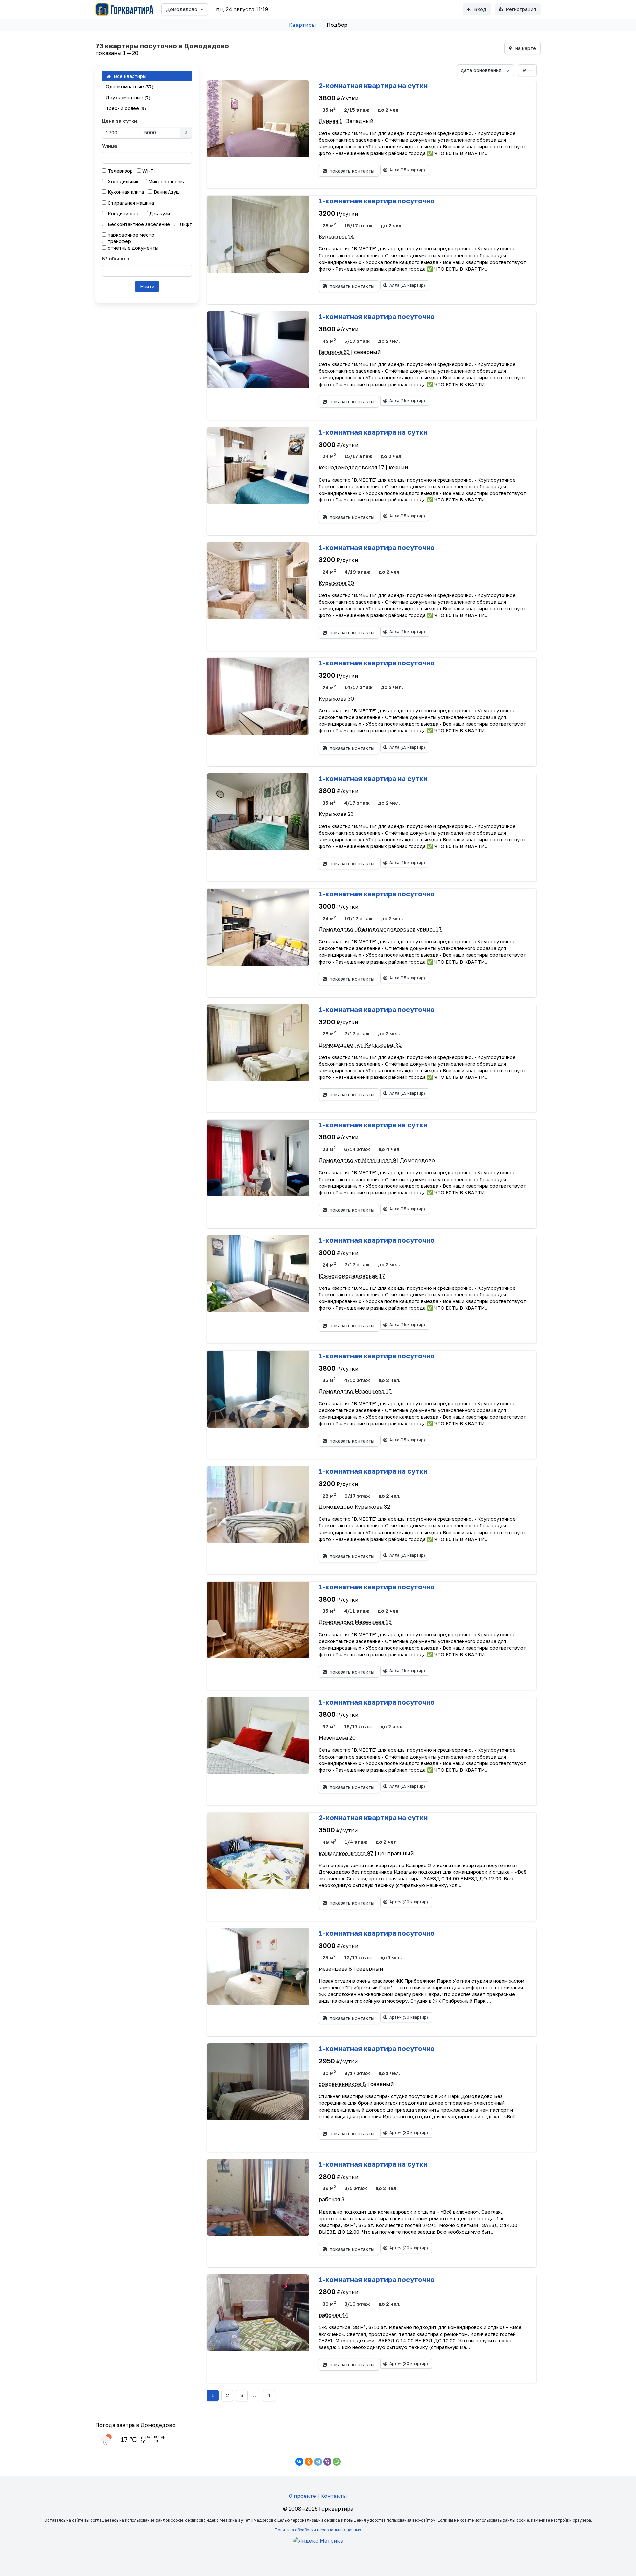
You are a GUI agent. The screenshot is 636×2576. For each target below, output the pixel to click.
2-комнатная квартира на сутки (373, 85)
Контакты (334, 2496)
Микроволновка (166, 181)
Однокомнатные (130, 87)
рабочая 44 (334, 2315)
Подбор (337, 25)
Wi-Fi (148, 171)
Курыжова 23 (336, 814)
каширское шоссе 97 (346, 1853)
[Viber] (327, 2462)
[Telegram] (318, 2462)
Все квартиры (129, 76)
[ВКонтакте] (299, 2462)
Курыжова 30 (336, 583)
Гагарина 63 (334, 352)
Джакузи (159, 213)
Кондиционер (123, 213)
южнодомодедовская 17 (351, 467)
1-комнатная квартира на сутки (373, 432)
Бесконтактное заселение (138, 224)
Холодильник (123, 181)
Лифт (185, 224)
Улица (109, 146)
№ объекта (116, 259)
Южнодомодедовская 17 (352, 1276)
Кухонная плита (125, 192)
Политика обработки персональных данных (318, 2530)
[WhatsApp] (337, 2462)
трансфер (119, 241)
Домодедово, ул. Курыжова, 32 (360, 1045)
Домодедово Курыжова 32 (354, 1507)
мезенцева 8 (335, 1969)
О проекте (302, 2496)
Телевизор (120, 171)
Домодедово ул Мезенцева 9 (357, 1160)
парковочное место (130, 235)
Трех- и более (126, 108)
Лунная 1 (330, 121)
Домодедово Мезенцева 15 (355, 1391)
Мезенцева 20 (337, 1738)
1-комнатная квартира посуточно (377, 201)
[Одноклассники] (309, 2462)
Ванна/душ (166, 192)
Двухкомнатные (128, 98)
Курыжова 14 (336, 237)
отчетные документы (132, 248)
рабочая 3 (331, 2199)
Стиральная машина (130, 203)
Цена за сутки (120, 121)
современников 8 (342, 2084)
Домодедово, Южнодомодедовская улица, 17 (380, 929)
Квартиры (302, 25)
